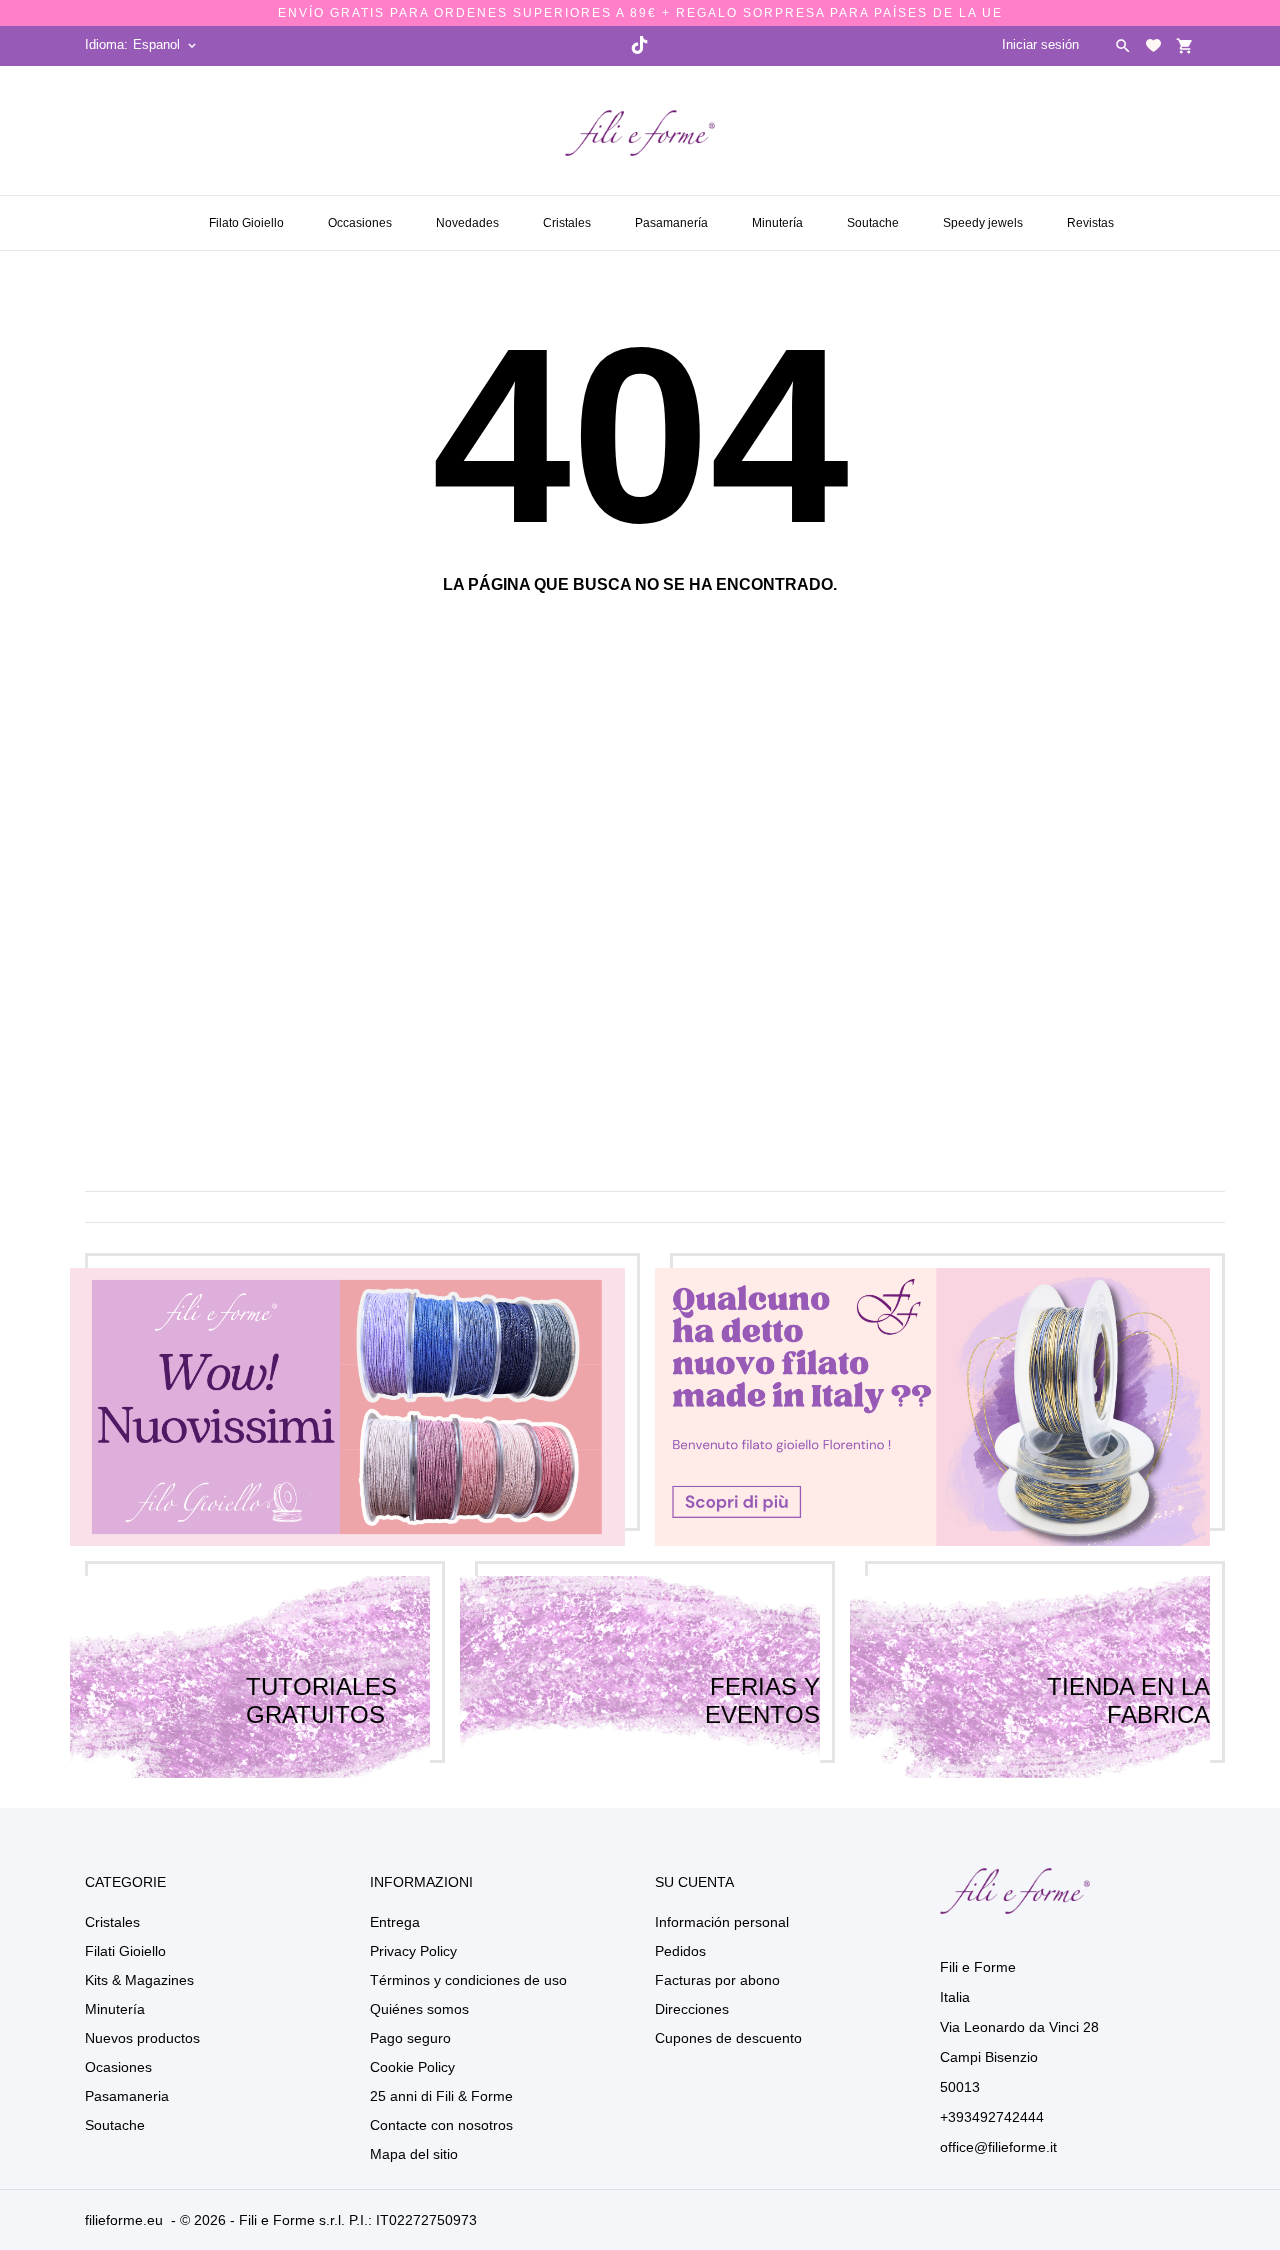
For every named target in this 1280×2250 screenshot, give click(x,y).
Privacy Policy (413, 1951)
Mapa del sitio (414, 2154)
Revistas (1092, 215)
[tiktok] (639, 45)
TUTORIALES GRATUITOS (321, 1677)
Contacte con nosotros (441, 2125)
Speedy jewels (985, 215)
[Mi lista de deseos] (1153, 45)
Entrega (395, 1922)
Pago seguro (410, 2038)
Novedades (469, 215)
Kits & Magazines (139, 1980)
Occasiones (362, 215)
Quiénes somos (419, 2009)
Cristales (569, 215)
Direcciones (692, 2009)
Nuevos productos (142, 2038)
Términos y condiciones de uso (468, 1980)
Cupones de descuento (728, 2038)
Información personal (722, 1922)
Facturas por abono (717, 1980)
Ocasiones (118, 2067)
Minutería (779, 215)
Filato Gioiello (246, 223)
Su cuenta (694, 1882)
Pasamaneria (127, 2096)
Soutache (875, 215)
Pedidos (680, 1951)
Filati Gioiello (125, 1951)
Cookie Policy (412, 2067)
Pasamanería (673, 215)
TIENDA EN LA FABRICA (1128, 1677)
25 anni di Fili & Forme (441, 2096)
